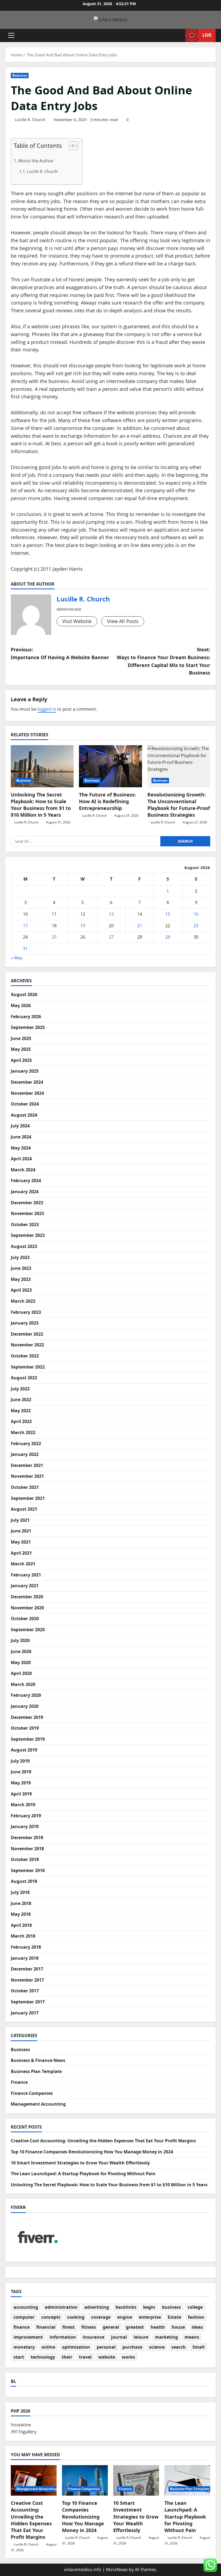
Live (207, 35)
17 (25, 926)
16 (196, 914)
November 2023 (27, 1213)
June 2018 (21, 1903)
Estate (174, 2317)
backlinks (126, 2307)
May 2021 (21, 1542)
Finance (19, 2082)
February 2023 (26, 1312)
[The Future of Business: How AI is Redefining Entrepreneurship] (110, 766)
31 (25, 949)
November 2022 (27, 1345)
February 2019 (26, 1816)
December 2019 (27, 1717)
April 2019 (21, 1794)
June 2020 (21, 1651)
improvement (28, 2337)
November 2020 (27, 1608)
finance (22, 2327)
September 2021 (28, 1498)
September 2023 (28, 1235)
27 (111, 937)
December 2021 (27, 1465)
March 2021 (23, 1564)
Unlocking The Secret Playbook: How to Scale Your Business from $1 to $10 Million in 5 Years (41, 805)
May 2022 (21, 1411)
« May (17, 958)
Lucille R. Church (30, 120)
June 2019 (21, 1772)
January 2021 (25, 1586)
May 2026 (21, 1005)
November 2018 (27, 1849)
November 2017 (27, 1980)
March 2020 (23, 1684)
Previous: (60, 653)
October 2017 (25, 1991)
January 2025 (25, 1071)
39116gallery (24, 2432)
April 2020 (21, 1673)
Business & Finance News (38, 2060)
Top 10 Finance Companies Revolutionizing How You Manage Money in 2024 (92, 2152)
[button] (11, 35)
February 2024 (26, 1181)
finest (68, 2327)
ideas (197, 2327)
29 (168, 937)
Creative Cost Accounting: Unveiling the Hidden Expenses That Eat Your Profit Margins (103, 2141)
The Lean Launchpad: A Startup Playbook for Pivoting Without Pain (83, 2174)
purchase (132, 2347)
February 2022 (26, 1443)
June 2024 (21, 1137)
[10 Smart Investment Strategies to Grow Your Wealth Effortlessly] (136, 2480)
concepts (51, 2317)
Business (20, 75)
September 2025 (28, 1027)
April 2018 (21, 1925)
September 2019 (28, 1739)
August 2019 (24, 1750)
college (195, 2307)
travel (85, 2357)
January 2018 (25, 1958)
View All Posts (123, 621)
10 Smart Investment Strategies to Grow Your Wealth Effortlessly (80, 2163)
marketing (166, 2337)
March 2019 (23, 1805)
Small (198, 2347)
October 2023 (25, 1224)
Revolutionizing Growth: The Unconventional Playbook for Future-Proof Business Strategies (179, 805)
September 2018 (28, 1870)
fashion (196, 2317)
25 (54, 937)
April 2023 (21, 1290)
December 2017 (27, 1969)
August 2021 (24, 1509)
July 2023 (20, 1257)
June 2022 (21, 1400)
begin (149, 2307)
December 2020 (27, 1597)
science (157, 2347)
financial (46, 2327)
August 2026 (24, 994)
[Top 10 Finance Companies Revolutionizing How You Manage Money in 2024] (85, 2480)
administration (61, 2307)
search (179, 2347)
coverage (101, 2317)
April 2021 (21, 1553)
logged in (47, 709)
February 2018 (26, 1947)
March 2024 (23, 1170)
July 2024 (20, 1126)
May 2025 (21, 1049)
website (107, 2357)
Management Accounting (38, 2104)
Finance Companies (32, 2093)
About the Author (36, 161)
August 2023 (24, 1246)
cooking (76, 2317)
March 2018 (23, 1936)
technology (43, 2357)
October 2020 (25, 1619)
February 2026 (26, 1017)
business (171, 2307)
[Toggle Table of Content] (71, 146)
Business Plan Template (36, 2071)
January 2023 (25, 1323)
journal (119, 2337)
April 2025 (21, 1060)
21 (140, 926)
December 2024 (27, 1082)
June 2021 (21, 1531)
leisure (141, 2337)
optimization (76, 2347)
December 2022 (27, 1334)
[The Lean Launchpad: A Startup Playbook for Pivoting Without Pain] (187, 2480)
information (63, 2337)
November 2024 (27, 1093)
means (192, 2337)
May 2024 (21, 1148)
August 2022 (24, 1378)
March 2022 (23, 1432)
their (67, 2357)
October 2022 (25, 1356)
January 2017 (25, 2013)
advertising (97, 2307)
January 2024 (25, 1192)
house (178, 2327)
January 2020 (25, 1706)
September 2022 (28, 1367)
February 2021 (26, 1575)
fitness (89, 2327)
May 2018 (21, 1914)
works (128, 2357)
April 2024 (21, 1159)
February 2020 (26, 1695)
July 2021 (20, 1520)
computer (24, 2317)
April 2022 (21, 1421)
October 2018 (25, 1859)
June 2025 (21, 1038)
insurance (94, 2337)
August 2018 (24, 1881)
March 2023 (23, 1301)
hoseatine (21, 2425)
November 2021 (27, 1476)
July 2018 (20, 1892)
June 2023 (21, 1268)
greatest (135, 2327)
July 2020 (20, 1640)
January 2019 (25, 1826)
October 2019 (25, 1728)
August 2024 (24, 1115)
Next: (163, 661)
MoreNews (117, 2570)
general (111, 2327)
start (19, 2357)
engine (125, 2317)
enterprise (150, 2317)
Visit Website (77, 621)
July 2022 (20, 1389)
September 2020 (28, 1630)
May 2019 (21, 1783)
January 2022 (25, 1454)
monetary (24, 2347)
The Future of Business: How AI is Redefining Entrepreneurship (107, 801)
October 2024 (25, 1104)
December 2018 (27, 1838)
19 (83, 926)
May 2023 (21, 1279)
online (48, 2347)
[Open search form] (179, 35)
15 (168, 914)
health (158, 2327)
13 (111, 914)
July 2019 (20, 1761)
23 (196, 926)
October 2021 (25, 1487)
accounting (26, 2307)
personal (106, 2347)
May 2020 (21, 1662)
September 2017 (28, 2002)
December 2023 (27, 1203)
